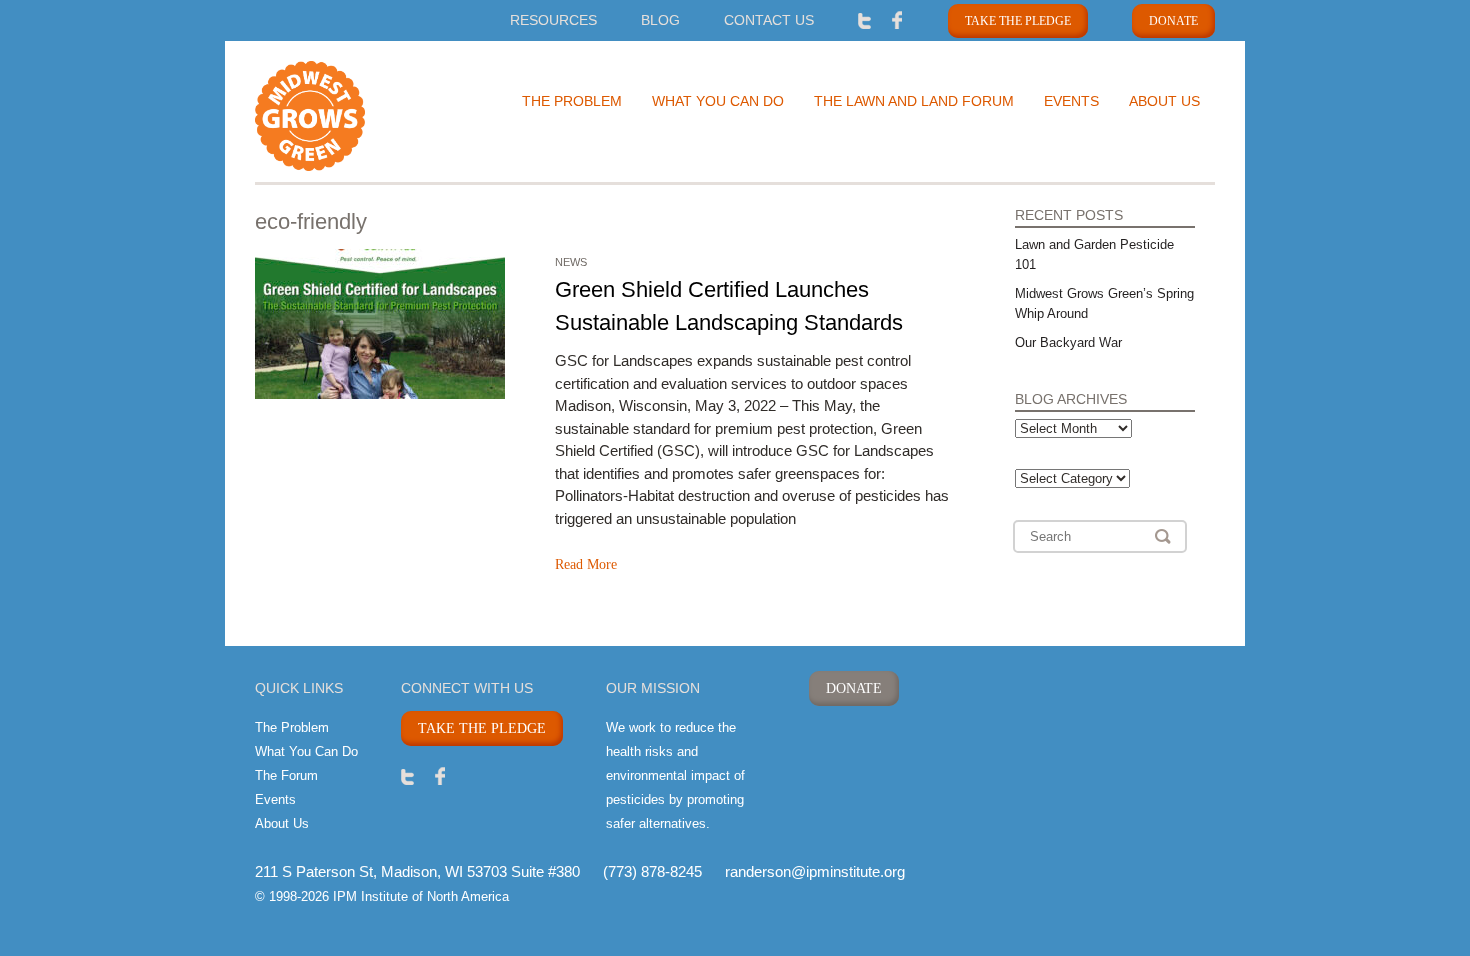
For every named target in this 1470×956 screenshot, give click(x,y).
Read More (586, 564)
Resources (553, 20)
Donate (1173, 21)
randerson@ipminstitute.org (815, 871)
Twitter (864, 19)
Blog (660, 20)
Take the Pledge (1018, 21)
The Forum (286, 775)
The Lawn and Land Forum (914, 101)
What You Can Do (718, 101)
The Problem (572, 101)
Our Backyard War (1068, 342)
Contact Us (769, 20)
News (571, 262)
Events (1071, 101)
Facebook (897, 19)
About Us (1164, 101)
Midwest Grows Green (345, 116)
